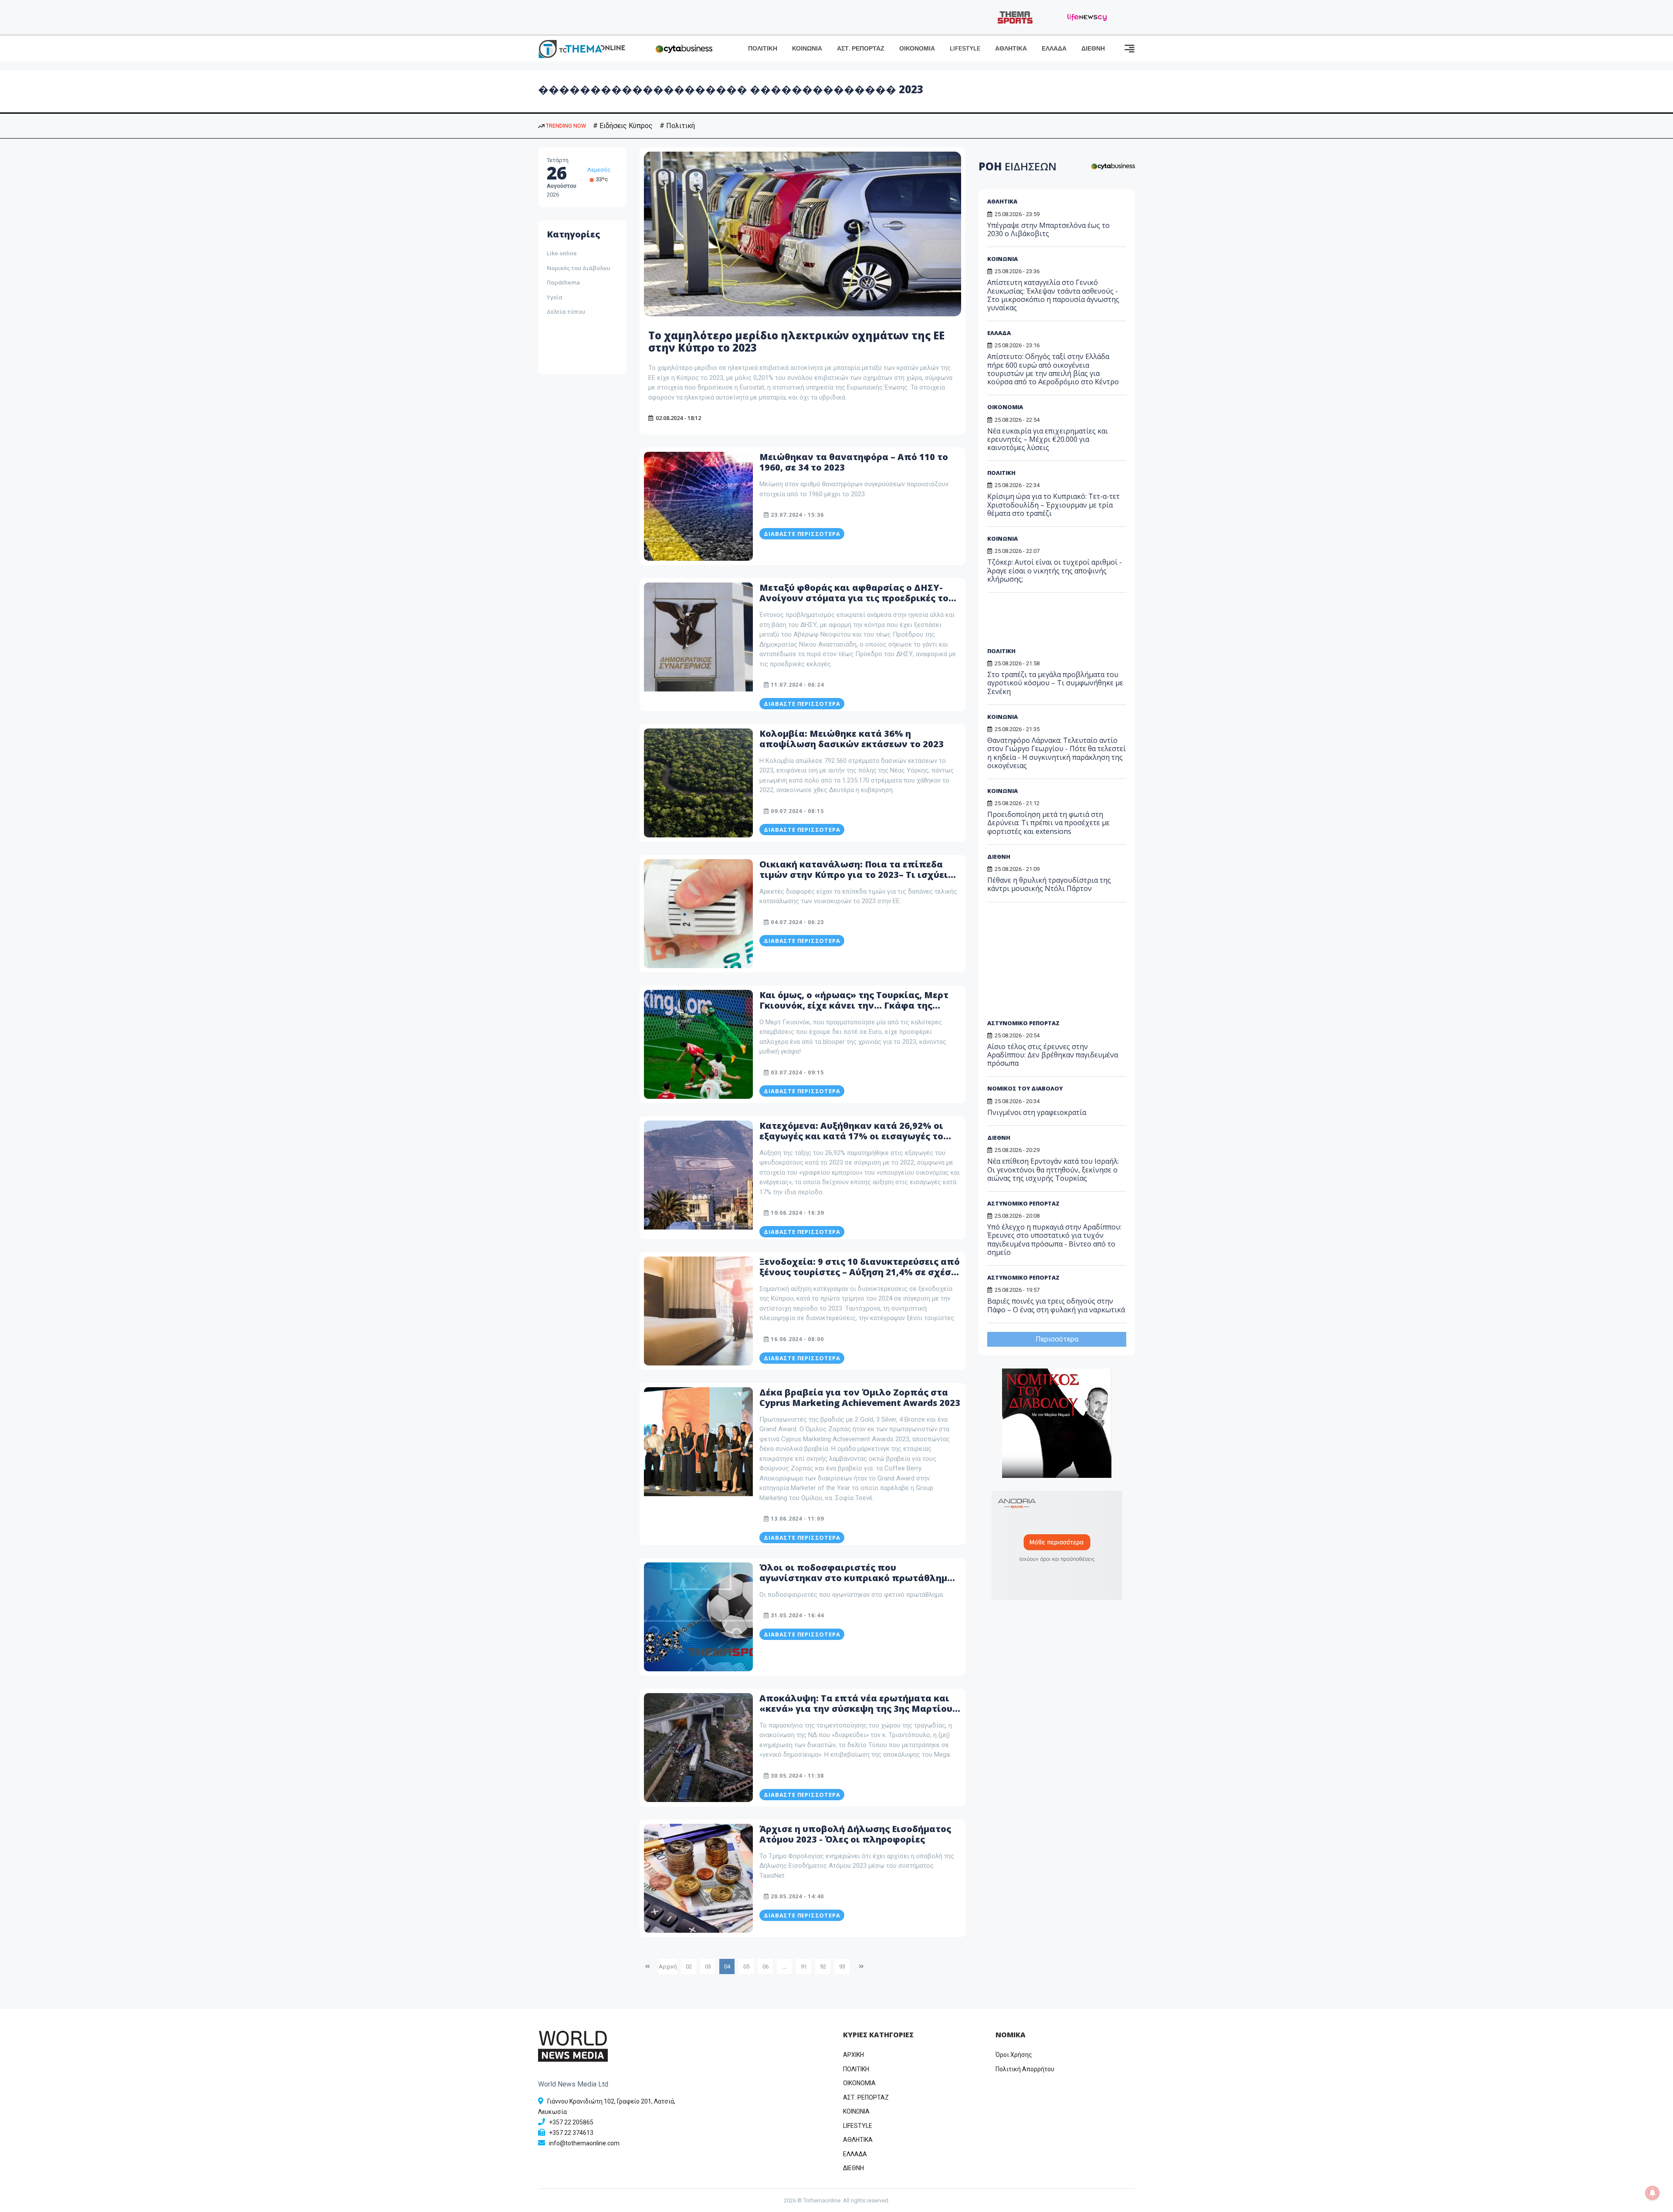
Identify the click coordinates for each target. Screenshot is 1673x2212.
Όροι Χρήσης (1014, 2055)
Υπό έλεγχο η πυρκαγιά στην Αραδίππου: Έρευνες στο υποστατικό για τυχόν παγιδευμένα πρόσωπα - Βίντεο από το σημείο (1054, 1240)
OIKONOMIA (859, 2083)
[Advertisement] (584, 341)
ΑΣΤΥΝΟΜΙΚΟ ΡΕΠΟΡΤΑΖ (1023, 1023)
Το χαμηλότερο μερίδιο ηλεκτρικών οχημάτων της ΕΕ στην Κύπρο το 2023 (796, 342)
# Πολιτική (677, 126)
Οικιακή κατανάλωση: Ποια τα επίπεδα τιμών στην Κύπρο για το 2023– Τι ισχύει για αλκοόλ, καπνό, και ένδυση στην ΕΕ (854, 875)
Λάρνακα (599, 170)
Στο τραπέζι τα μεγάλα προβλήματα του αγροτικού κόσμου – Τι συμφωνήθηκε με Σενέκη (1055, 683)
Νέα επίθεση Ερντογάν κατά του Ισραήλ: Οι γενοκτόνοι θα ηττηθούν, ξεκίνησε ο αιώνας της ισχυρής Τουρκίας (1053, 1169)
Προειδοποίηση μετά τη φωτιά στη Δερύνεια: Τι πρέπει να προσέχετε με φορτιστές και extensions (1048, 823)
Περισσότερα (1057, 1339)
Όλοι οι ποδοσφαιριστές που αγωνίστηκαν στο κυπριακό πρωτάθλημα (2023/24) (856, 1578)
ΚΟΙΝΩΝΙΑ (807, 49)
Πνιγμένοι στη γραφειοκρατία (1037, 1112)
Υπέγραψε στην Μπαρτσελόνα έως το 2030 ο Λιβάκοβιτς (1048, 229)
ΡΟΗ (1018, 166)
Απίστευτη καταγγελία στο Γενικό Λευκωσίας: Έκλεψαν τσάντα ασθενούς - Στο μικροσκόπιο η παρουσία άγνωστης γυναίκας (1053, 295)
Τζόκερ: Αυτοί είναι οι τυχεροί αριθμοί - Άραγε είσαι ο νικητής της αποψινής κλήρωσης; (1055, 570)
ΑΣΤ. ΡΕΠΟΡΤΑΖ (861, 49)
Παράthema (563, 282)
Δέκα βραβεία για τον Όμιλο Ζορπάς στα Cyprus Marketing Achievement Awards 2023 (860, 1397)
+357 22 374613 (571, 2133)
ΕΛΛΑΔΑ (1054, 49)
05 (746, 1966)
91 (804, 1966)
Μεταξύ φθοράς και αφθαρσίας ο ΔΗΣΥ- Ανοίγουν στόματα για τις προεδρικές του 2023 (857, 598)
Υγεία (555, 297)
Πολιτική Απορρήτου (1025, 2069)
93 (842, 1966)
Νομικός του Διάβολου (578, 268)
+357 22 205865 (571, 2122)
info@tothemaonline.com (584, 2143)
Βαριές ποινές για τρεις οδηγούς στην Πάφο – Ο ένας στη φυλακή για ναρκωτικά (1056, 1305)
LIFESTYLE (965, 49)
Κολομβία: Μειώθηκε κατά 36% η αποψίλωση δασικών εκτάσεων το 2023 (852, 739)
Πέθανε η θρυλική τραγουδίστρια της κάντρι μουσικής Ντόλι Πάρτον (1049, 884)
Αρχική (668, 1966)
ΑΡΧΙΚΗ (853, 2055)
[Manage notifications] (1653, 2193)
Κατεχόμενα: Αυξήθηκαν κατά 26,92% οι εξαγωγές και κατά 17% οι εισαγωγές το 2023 (851, 1136)
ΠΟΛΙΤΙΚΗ (763, 49)
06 (765, 1966)
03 (708, 1966)
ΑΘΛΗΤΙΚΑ (1011, 49)
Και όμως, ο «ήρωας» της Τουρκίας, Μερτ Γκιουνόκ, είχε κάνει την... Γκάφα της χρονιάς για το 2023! (854, 1005)
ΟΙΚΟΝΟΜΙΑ (917, 49)
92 (823, 1966)
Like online (562, 253)
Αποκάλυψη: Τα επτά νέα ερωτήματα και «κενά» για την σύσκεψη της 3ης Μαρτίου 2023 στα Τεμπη (856, 1709)
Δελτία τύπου (566, 312)
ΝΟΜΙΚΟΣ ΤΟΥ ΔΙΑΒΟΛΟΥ (1025, 1088)
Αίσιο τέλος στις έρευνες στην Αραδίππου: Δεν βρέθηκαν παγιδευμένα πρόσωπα (1053, 1055)
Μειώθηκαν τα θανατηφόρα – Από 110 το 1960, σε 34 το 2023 (854, 462)
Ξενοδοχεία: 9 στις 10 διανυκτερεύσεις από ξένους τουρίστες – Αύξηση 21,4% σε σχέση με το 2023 (860, 1272)
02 (689, 1966)
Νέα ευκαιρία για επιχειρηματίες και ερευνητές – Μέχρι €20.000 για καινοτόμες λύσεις (1048, 439)
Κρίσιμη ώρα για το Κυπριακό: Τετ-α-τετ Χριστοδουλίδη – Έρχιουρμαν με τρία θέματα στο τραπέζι (1053, 505)
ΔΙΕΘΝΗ (1093, 49)
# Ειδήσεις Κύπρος (623, 126)
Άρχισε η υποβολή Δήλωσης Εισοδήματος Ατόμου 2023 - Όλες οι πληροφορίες (855, 1834)
